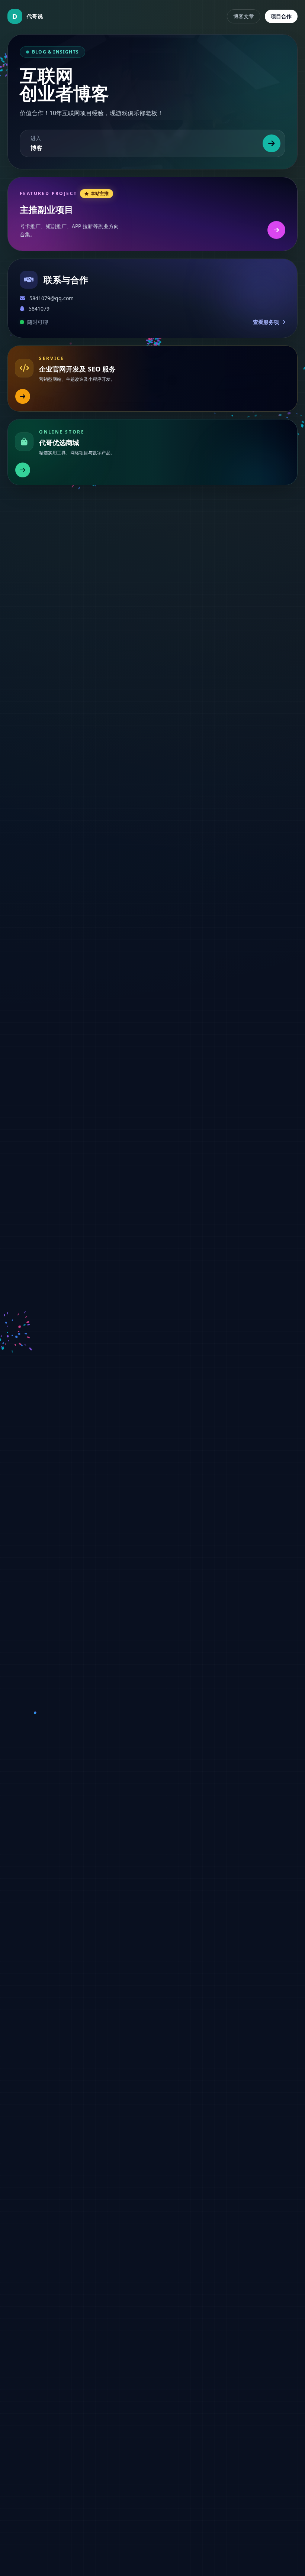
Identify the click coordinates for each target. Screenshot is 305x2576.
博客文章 (244, 16)
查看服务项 (267, 322)
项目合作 (281, 16)
